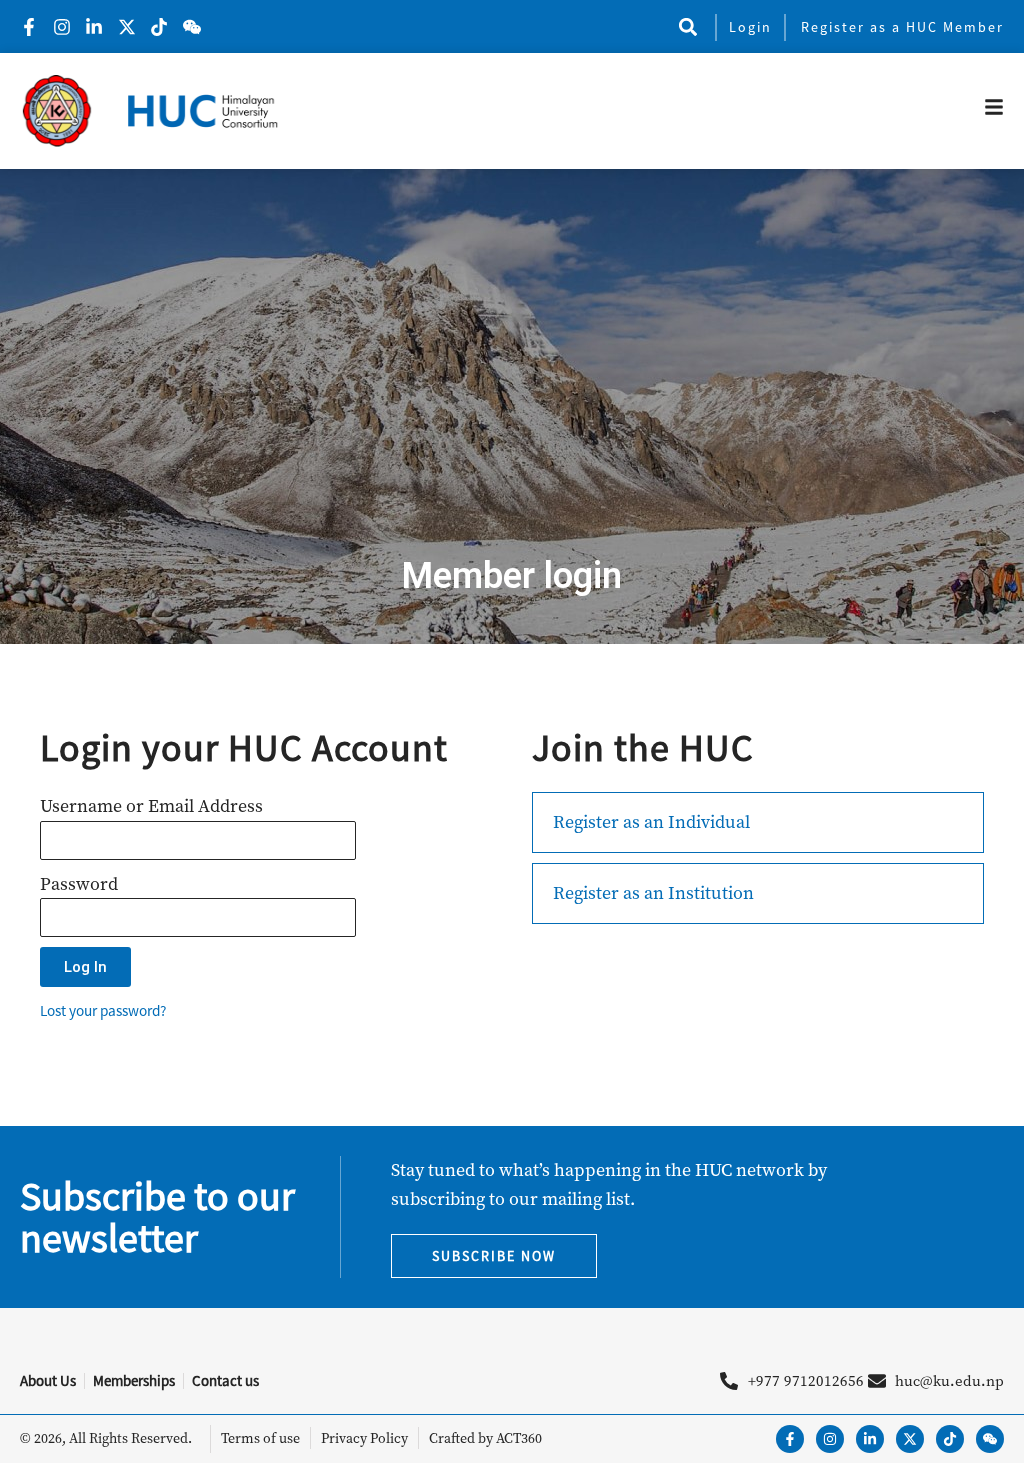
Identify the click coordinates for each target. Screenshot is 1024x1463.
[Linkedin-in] (870, 1439)
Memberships (134, 1380)
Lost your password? (103, 1010)
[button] (687, 26)
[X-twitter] (910, 1439)
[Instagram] (830, 1439)
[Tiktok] (950, 1439)
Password (79, 883)
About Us (48, 1380)
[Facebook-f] (790, 1439)
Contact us (225, 1380)
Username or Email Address (151, 805)
